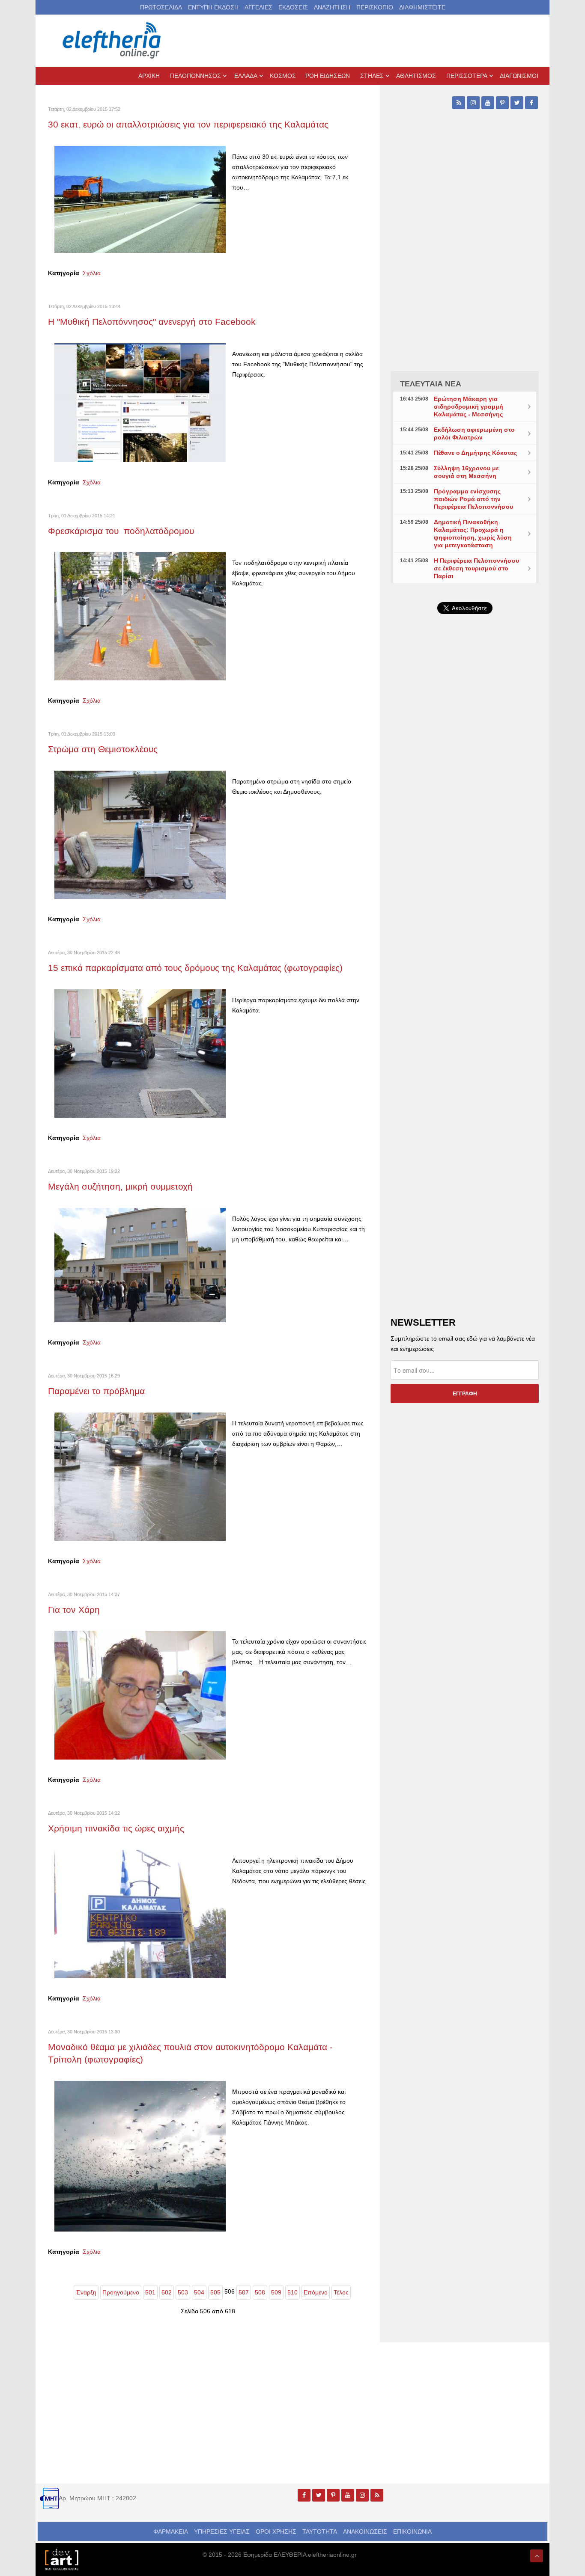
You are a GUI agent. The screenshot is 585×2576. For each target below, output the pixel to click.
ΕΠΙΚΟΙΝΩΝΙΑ (412, 2531)
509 (276, 2292)
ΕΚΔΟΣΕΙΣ (293, 7)
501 (150, 2292)
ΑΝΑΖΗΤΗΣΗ (332, 7)
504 (199, 2292)
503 (183, 2292)
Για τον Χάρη (74, 1610)
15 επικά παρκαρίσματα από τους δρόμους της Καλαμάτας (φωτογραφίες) (195, 968)
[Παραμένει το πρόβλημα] (140, 1476)
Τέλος (341, 2292)
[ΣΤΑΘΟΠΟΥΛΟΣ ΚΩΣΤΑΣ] (61, 2559)
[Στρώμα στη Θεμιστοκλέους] (140, 834)
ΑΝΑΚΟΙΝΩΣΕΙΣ (365, 2531)
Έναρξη (86, 2292)
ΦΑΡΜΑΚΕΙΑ (171, 2531)
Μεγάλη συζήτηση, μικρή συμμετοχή (122, 1186)
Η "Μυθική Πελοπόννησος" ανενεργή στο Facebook (153, 322)
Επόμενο (316, 2292)
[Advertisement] (465, 824)
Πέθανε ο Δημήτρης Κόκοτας (475, 453)
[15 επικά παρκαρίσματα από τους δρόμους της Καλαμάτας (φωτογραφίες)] (140, 1053)
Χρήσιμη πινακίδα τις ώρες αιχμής (117, 1828)
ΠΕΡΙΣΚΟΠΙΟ (375, 7)
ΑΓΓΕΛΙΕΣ (258, 7)
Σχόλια (92, 273)
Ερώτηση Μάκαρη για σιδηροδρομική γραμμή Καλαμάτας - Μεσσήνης (469, 407)
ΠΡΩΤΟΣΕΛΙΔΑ (161, 7)
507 (244, 2292)
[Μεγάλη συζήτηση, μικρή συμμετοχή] (140, 1264)
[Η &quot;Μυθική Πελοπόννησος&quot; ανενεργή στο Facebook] (140, 402)
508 (260, 2292)
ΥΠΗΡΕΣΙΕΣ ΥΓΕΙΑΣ (222, 2531)
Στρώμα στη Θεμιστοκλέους (104, 749)
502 (167, 2292)
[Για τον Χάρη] (140, 1695)
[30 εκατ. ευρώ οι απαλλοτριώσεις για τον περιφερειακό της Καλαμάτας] (140, 199)
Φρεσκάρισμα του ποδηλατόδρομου (122, 531)
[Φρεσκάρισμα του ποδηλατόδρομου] (140, 616)
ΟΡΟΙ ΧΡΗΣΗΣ (276, 2531)
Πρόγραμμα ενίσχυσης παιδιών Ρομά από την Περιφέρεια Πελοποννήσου (473, 499)
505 (215, 2292)
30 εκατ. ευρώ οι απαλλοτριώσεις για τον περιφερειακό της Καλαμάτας (188, 124)
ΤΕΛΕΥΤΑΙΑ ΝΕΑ (431, 384)
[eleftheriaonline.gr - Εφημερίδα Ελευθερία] (113, 41)
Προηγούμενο (121, 2292)
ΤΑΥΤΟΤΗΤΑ (320, 2531)
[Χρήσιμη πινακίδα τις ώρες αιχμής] (140, 1914)
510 (292, 2292)
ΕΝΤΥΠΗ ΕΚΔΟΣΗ (213, 7)
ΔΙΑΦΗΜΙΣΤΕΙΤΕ (422, 7)
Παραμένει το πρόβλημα (98, 1391)
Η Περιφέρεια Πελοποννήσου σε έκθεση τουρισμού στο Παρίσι (476, 568)
